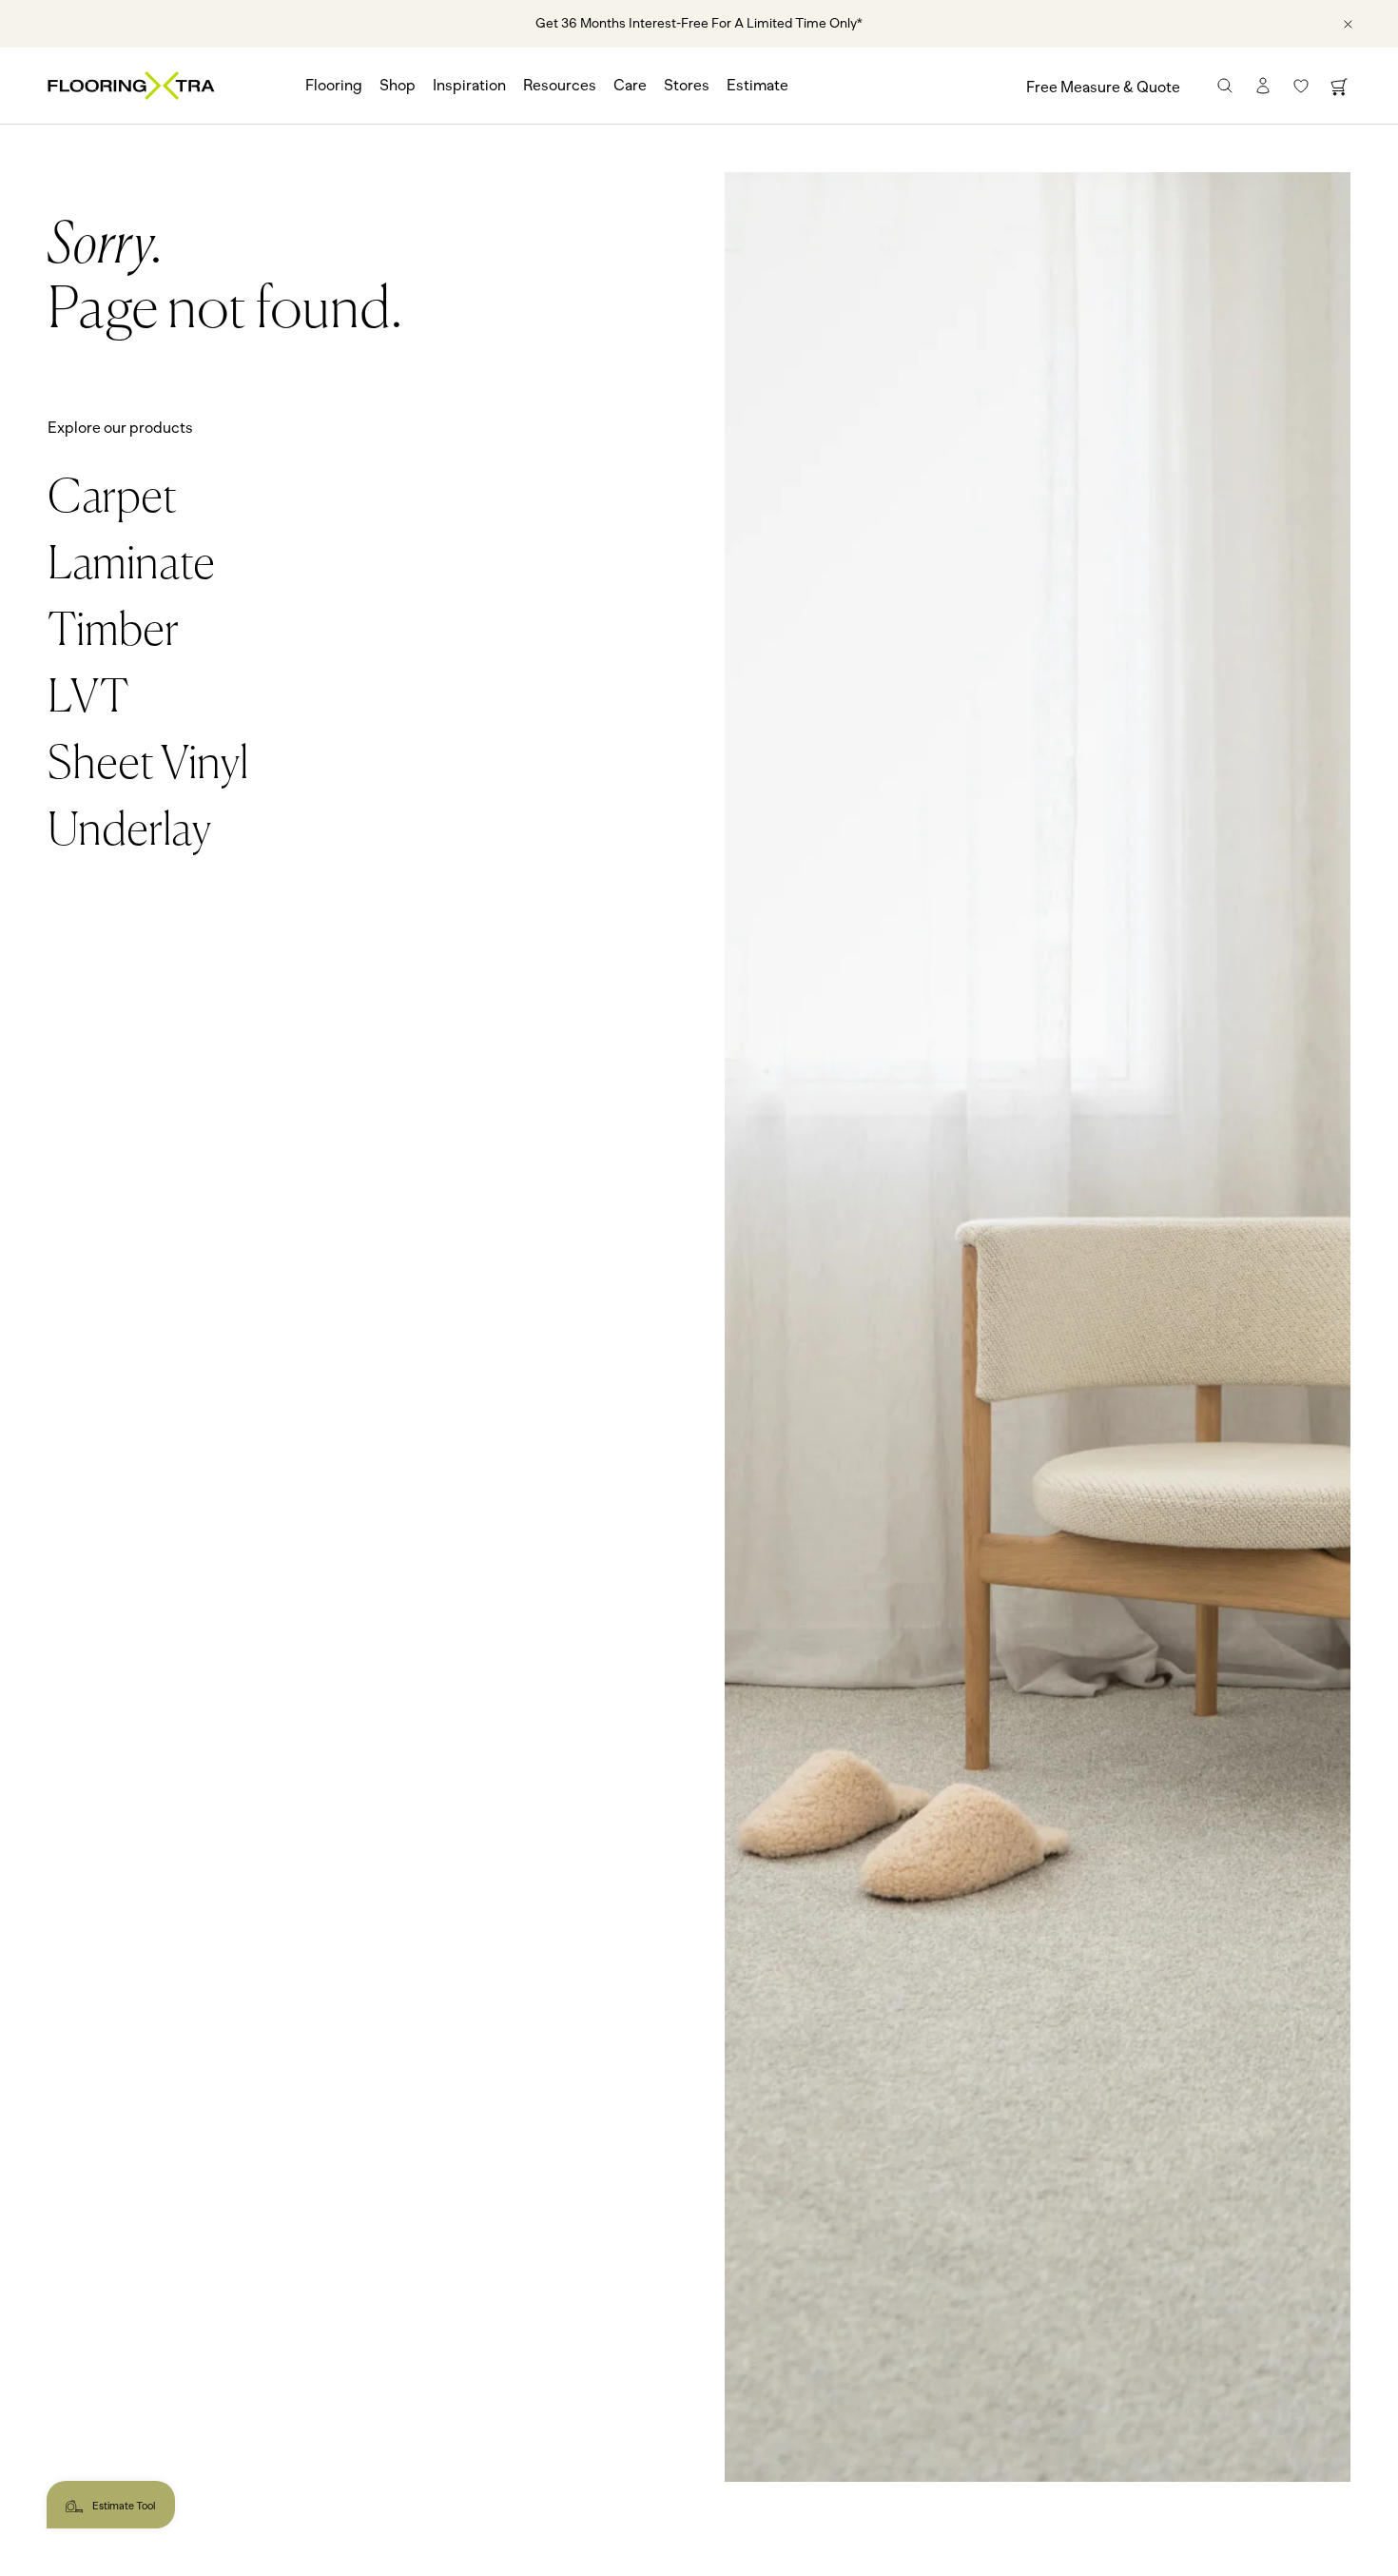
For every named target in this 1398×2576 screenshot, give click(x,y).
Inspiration (469, 85)
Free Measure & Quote (1103, 88)
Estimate (757, 85)
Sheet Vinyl (148, 766)
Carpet (112, 499)
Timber (113, 633)
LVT (88, 699)
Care (630, 85)
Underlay (129, 832)
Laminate (131, 566)
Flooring (334, 85)
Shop (398, 85)
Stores (687, 85)
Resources (560, 85)
